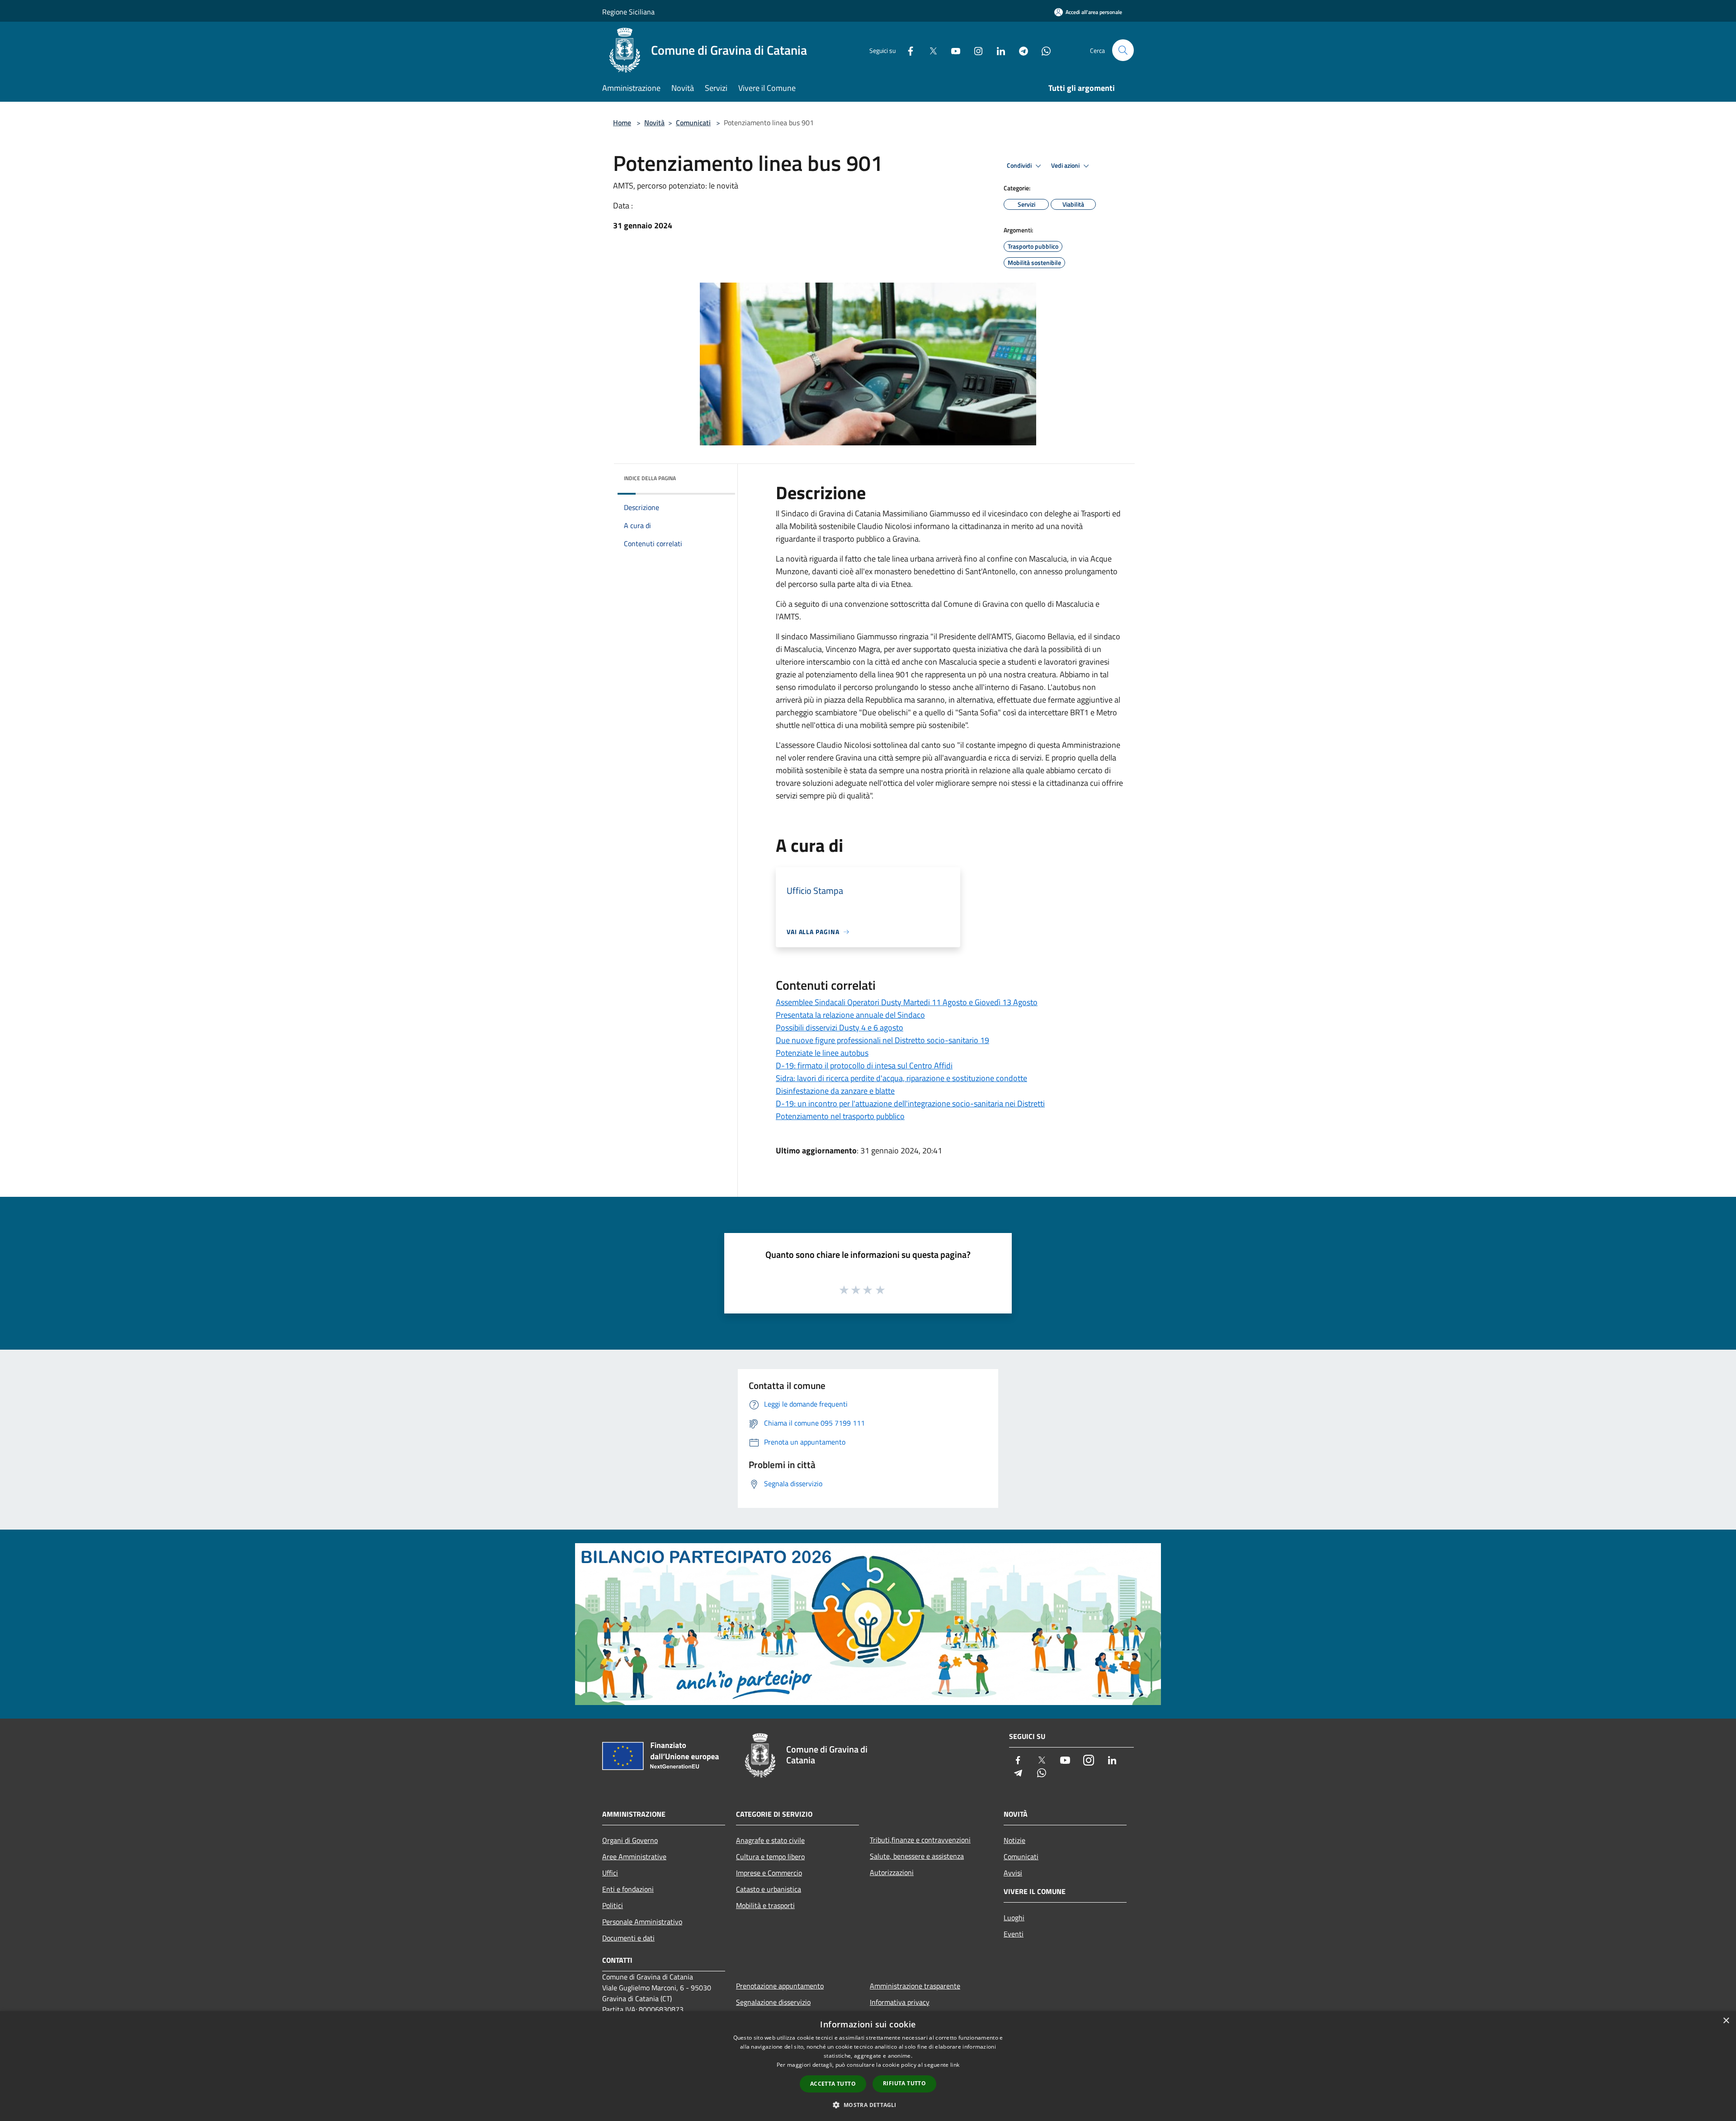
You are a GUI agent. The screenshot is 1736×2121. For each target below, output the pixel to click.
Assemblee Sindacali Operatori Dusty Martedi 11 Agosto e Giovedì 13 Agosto (907, 1002)
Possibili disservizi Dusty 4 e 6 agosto (840, 1027)
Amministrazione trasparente (915, 1986)
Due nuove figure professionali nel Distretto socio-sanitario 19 (882, 1040)
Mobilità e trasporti (765, 1905)
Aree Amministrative (634, 1856)
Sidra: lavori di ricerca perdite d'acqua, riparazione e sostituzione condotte (901, 1078)
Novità (654, 123)
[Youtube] (952, 50)
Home (622, 123)
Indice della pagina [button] (650, 478)
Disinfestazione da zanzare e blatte (835, 1091)
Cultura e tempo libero (770, 1856)
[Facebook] (907, 50)
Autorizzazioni (892, 1872)
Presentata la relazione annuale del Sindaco (850, 1015)
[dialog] (868, 2066)
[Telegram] (1020, 50)
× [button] (1726, 2021)
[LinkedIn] (997, 50)
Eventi (1014, 1934)
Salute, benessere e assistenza (917, 1856)
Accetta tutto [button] (833, 2084)
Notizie (1014, 1840)
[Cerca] (1123, 50)
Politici (613, 1905)
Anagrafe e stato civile (770, 1840)
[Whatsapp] (1043, 50)
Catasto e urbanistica (769, 1889)
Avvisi (1013, 1873)
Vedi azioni (1066, 165)
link (955, 2065)
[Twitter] (929, 50)
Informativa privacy (900, 2002)
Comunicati (693, 123)
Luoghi (1014, 1918)
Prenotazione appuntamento (780, 1986)
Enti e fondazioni (628, 1889)
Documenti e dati (628, 1938)
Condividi (1020, 165)
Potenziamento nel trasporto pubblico (840, 1116)
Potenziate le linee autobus (822, 1053)
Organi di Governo (630, 1840)
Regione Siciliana (628, 12)
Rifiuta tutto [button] (904, 2083)
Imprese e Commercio (769, 1873)
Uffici (610, 1873)
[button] (868, 2105)
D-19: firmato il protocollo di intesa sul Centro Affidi (864, 1065)
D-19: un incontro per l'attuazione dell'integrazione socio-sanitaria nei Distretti (910, 1103)
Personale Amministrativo (642, 1922)
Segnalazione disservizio (773, 2002)
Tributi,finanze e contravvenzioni (920, 1840)
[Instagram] (975, 50)
